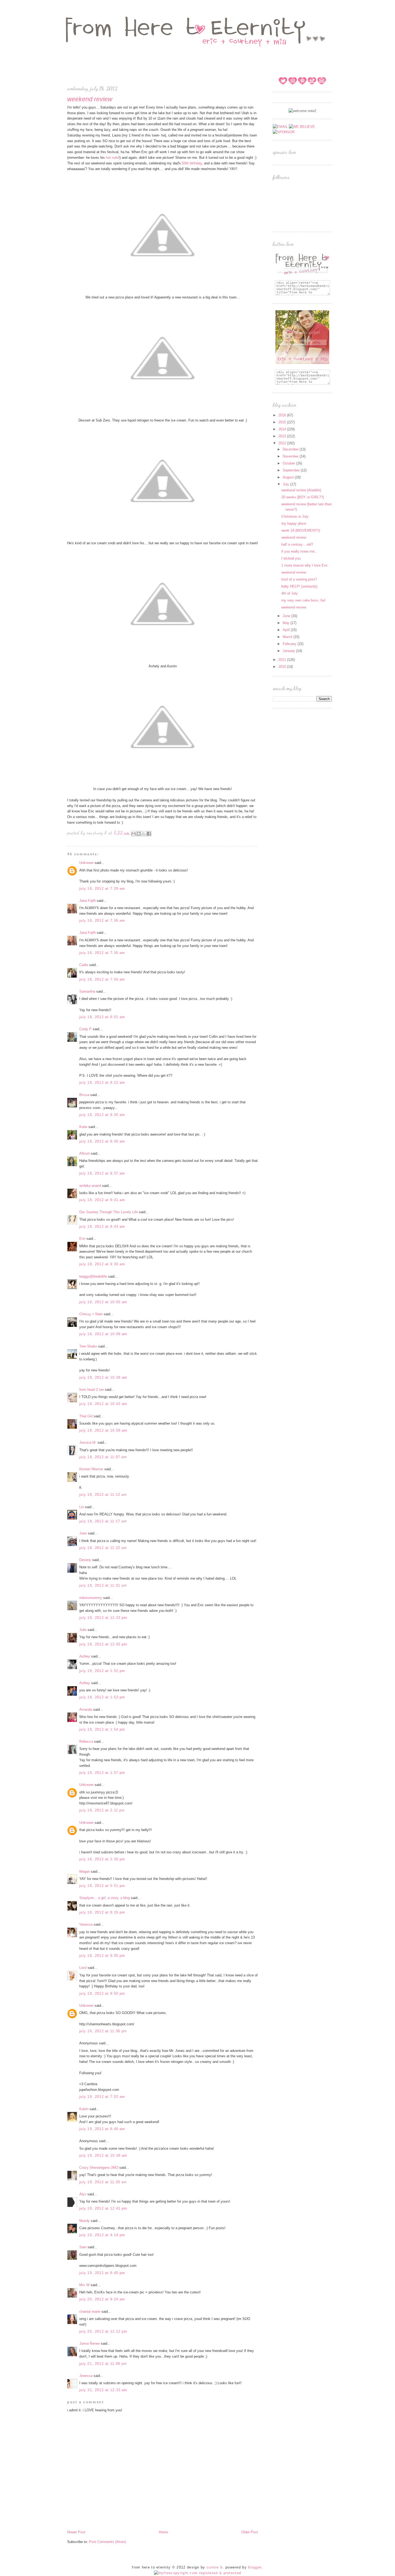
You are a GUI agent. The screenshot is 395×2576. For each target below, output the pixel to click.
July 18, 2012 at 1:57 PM (102, 1773)
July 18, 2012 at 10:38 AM (103, 1377)
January (289, 651)
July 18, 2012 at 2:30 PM (102, 1859)
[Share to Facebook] (149, 834)
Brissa (84, 1095)
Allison (85, 1153)
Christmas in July (295, 516)
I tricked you (291, 558)
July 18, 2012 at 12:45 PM (103, 1644)
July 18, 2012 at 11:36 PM (103, 2031)
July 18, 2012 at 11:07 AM (103, 1457)
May (287, 623)
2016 (283, 415)
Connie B (215, 2567)
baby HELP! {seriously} (299, 586)
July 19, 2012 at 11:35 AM (103, 2182)
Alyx (83, 2194)
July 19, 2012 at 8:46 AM (102, 2129)
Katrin (84, 2109)
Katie (83, 1127)
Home (163, 2532)
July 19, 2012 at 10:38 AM (103, 2155)
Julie (83, 1630)
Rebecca (86, 1741)
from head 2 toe (91, 1390)
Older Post (250, 2532)
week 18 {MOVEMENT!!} (301, 530)
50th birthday (192, 163)
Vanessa (86, 1924)
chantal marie (90, 2312)
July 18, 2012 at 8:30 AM (102, 1115)
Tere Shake (88, 1346)
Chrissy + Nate (91, 1314)
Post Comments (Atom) (107, 2542)
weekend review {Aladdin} (301, 490)
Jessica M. (88, 1442)
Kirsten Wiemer (91, 1469)
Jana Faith (87, 901)
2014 (283, 429)
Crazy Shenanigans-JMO (99, 2168)
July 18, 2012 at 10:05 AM (103, 1302)
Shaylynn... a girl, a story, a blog (105, 1898)
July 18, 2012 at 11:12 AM (103, 1495)
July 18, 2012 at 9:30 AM (102, 1264)
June (287, 616)
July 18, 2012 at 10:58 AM (103, 1430)
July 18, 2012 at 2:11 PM (102, 1810)
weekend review (294, 537)
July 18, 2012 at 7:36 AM (102, 920)
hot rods (112, 158)
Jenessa (86, 2376)
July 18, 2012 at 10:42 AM (103, 1404)
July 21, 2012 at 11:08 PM (103, 2364)
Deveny (85, 1560)
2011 (283, 660)
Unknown (86, 863)
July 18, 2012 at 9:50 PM (102, 1993)
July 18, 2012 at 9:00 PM (102, 1956)
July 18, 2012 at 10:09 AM (103, 1334)
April (287, 630)
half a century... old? (297, 544)
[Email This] (134, 834)
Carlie (84, 965)
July (286, 484)
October (289, 463)
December (291, 449)
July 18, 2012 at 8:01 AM (102, 1017)
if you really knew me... (299, 551)
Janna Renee (89, 2343)
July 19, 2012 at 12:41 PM (103, 2208)
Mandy (85, 2221)
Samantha (87, 991)
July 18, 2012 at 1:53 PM (102, 1697)
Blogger (255, 2567)
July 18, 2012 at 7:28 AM (102, 889)
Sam (83, 2247)
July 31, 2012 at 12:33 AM (103, 2390)
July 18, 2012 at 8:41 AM (102, 1200)
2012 (283, 443)
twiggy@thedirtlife (93, 1276)
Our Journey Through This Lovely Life (109, 1212)
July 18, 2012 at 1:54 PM (102, 1729)
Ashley (85, 1656)
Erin (82, 1239)
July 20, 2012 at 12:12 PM (103, 2331)
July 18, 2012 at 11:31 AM (103, 1585)
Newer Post (76, 2532)
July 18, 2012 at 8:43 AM (102, 1226)
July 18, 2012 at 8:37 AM (102, 1173)
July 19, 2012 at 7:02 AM (102, 2097)
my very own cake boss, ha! (303, 600)
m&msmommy (91, 1598)
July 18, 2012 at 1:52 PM (102, 1671)
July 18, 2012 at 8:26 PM (102, 1912)
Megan (85, 1871)
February (290, 644)
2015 (283, 422)
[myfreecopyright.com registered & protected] (198, 2573)
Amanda (86, 1709)
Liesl (83, 1968)
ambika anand (90, 1186)
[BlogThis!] (139, 834)
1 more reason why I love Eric (305, 565)
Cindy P (85, 1029)
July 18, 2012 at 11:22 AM (103, 1548)
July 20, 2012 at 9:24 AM (102, 2299)
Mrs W (84, 2285)
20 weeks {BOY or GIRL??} (303, 497)
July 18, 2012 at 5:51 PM (102, 1886)
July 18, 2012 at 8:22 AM (102, 1082)
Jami (83, 1533)
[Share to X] (144, 834)
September (292, 470)
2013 (283, 436)
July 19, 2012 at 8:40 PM (102, 2273)
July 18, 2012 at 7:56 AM (102, 979)
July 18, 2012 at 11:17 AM (103, 1521)
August (289, 477)
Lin (82, 1507)
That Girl (86, 1416)
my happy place (294, 523)
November (291, 456)
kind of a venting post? (299, 579)
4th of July (290, 593)
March (288, 637)
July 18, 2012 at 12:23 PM (103, 1618)
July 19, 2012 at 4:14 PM (102, 2235)
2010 (283, 667)
